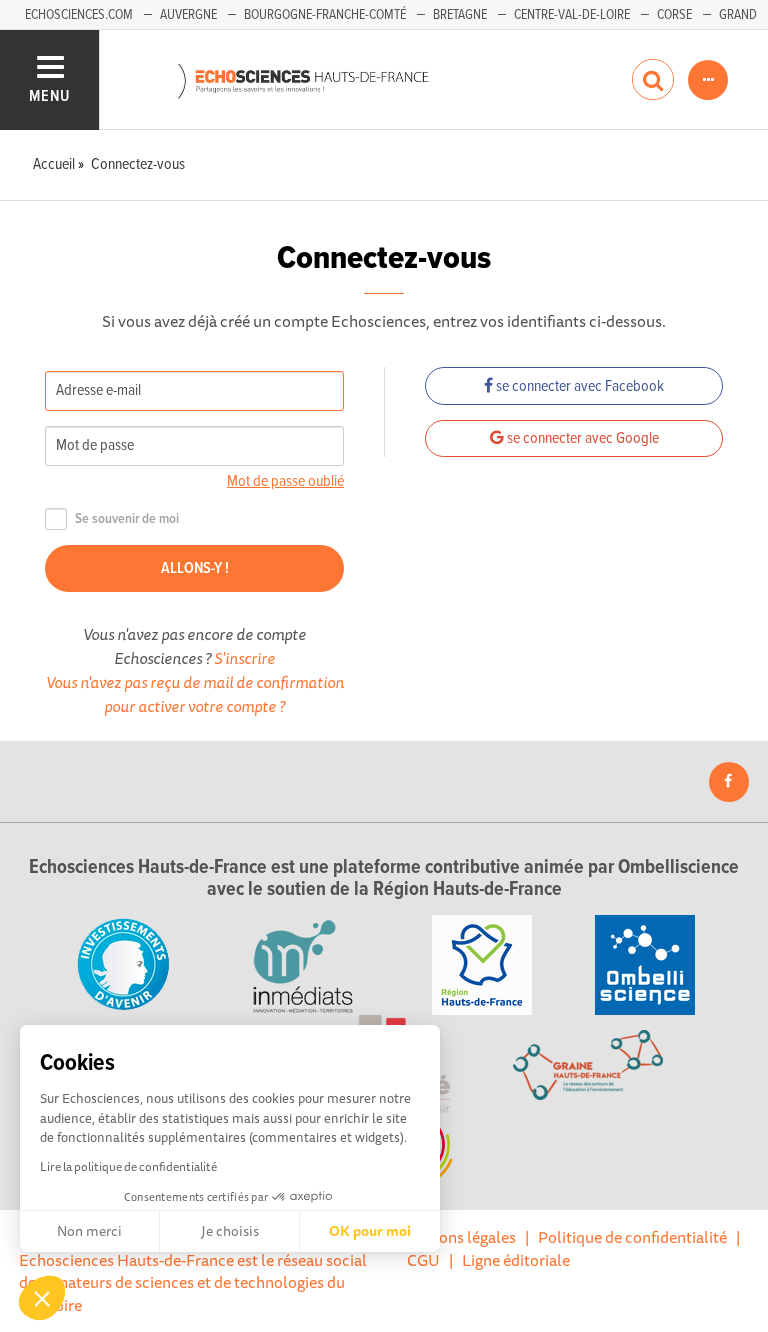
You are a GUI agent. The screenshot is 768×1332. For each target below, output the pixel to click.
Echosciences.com (79, 15)
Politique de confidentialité (632, 1237)
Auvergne (188, 15)
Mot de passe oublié (285, 481)
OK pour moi (370, 1231)
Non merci (89, 1231)
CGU (423, 1260)
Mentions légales (457, 1237)
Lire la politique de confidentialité (128, 1166)
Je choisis (230, 1231)
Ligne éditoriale (516, 1260)
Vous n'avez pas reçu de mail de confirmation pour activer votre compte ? (195, 694)
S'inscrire (244, 658)
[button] (42, 1298)
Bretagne (460, 15)
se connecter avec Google (581, 438)
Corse (674, 15)
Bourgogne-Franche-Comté (325, 15)
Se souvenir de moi (127, 519)
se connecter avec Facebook (578, 386)
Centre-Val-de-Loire (572, 15)
